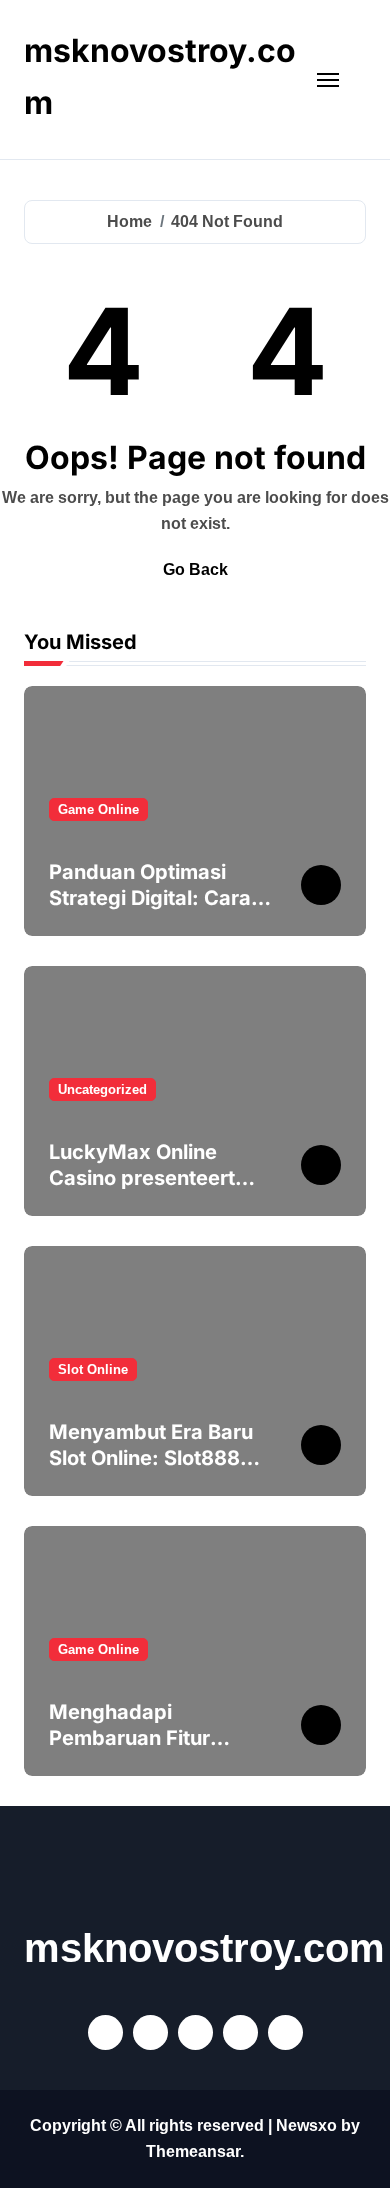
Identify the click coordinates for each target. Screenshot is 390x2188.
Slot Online (93, 1369)
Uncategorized (102, 1089)
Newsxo (306, 2125)
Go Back (195, 569)
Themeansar (193, 2151)
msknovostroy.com (204, 1948)
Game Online (98, 809)
